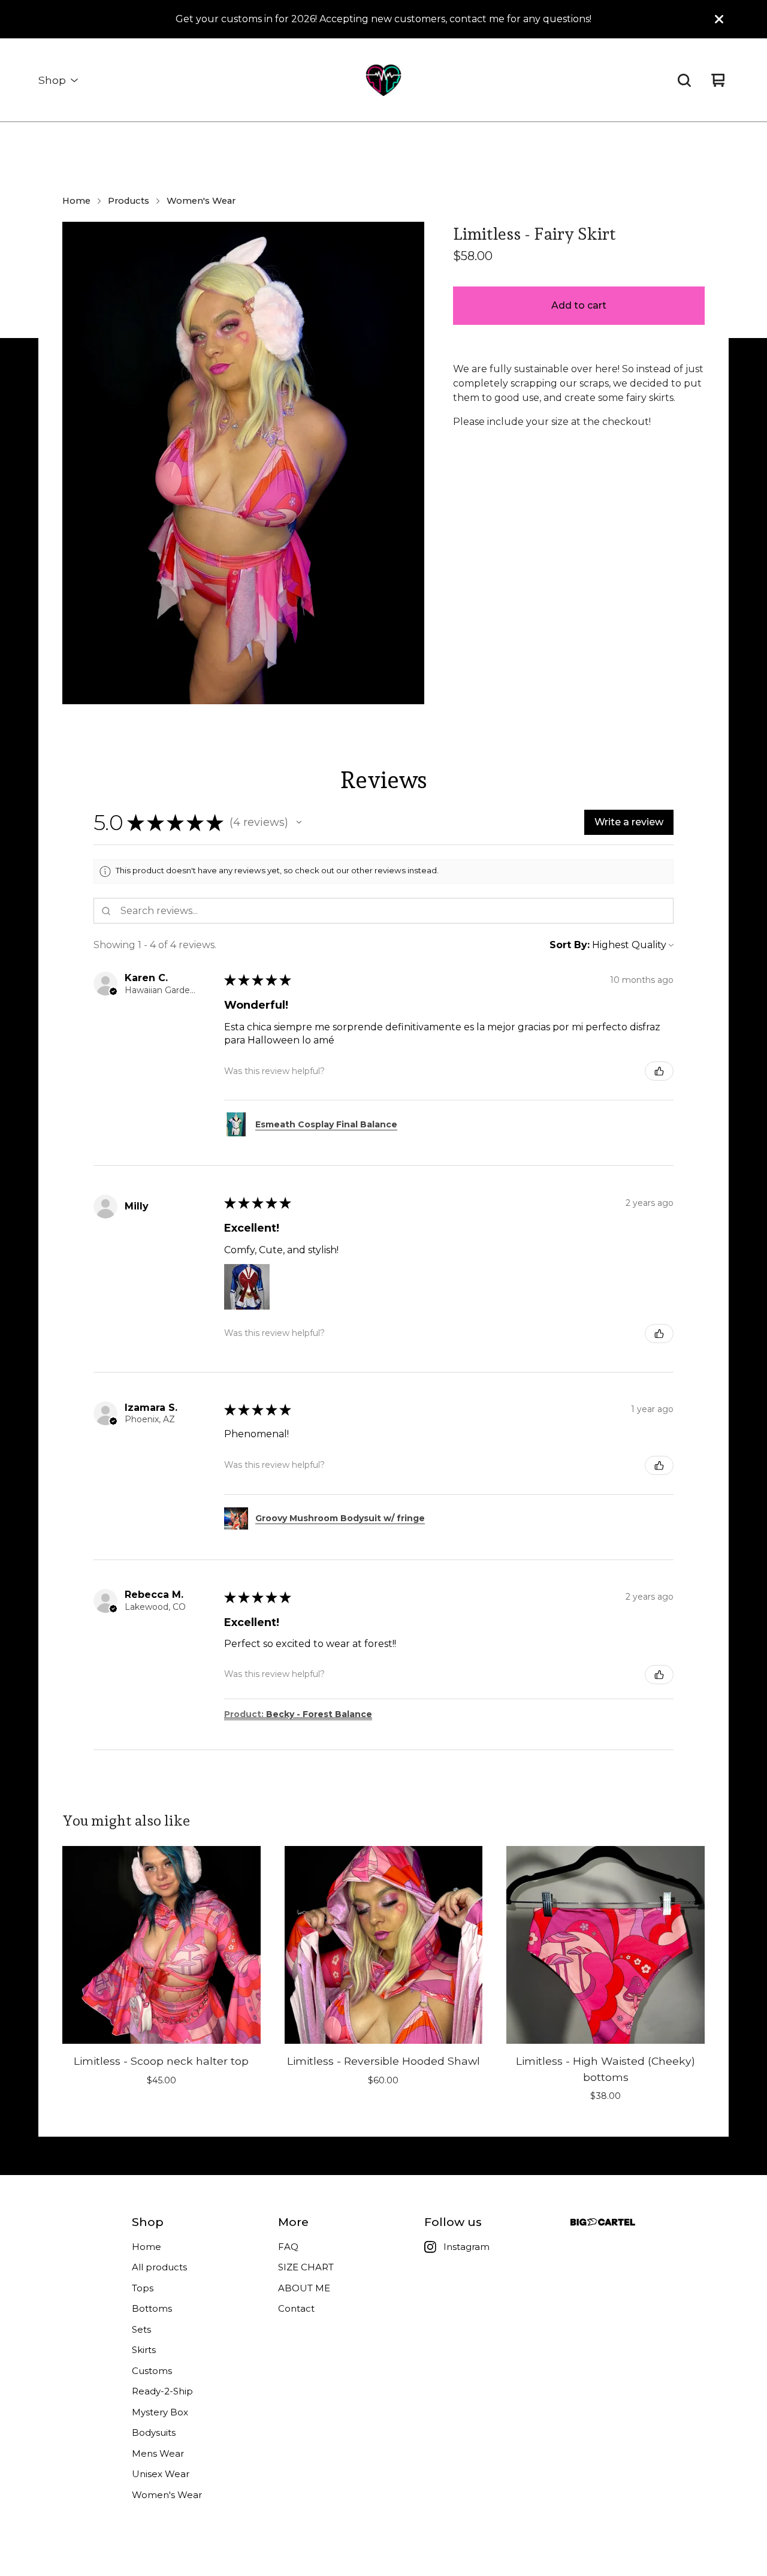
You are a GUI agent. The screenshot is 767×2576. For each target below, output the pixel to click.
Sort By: (570, 945)
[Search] (684, 80)
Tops (143, 2288)
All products (159, 2267)
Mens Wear (158, 2453)
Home (76, 201)
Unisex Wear (161, 2474)
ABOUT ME (304, 2288)
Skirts (144, 2350)
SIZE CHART (306, 2267)
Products (129, 201)
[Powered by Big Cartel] (603, 2222)
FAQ (288, 2247)
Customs (152, 2371)
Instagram (466, 2247)
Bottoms (152, 2308)
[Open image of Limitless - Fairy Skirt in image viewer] (243, 463)
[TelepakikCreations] (383, 80)
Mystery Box (160, 2412)
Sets (141, 2329)
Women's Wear (201, 201)
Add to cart (579, 305)
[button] (299, 822)
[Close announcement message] (719, 19)
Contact (296, 2308)
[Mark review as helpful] (659, 1071)
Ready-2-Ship (162, 2391)
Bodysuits (154, 2432)
